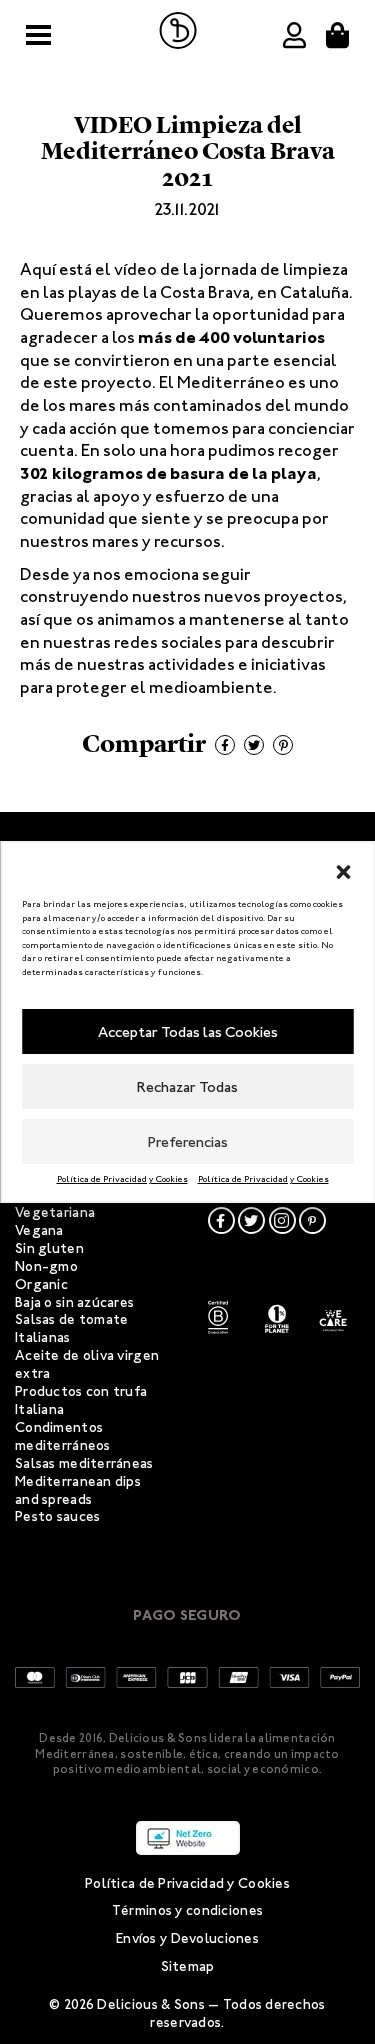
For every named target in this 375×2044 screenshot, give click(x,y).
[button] (343, 868)
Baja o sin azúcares (74, 1302)
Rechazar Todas (187, 1087)
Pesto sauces (57, 1516)
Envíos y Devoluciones (187, 1938)
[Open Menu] (38, 35)
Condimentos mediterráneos (63, 1436)
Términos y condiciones (187, 1910)
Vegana (39, 1230)
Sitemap (188, 1966)
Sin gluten (49, 1248)
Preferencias (188, 1142)
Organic (41, 1284)
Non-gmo (46, 1266)
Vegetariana (55, 1212)
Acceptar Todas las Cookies (188, 1032)
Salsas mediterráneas (84, 1463)
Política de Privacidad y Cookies (122, 1179)
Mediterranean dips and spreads (78, 1490)
